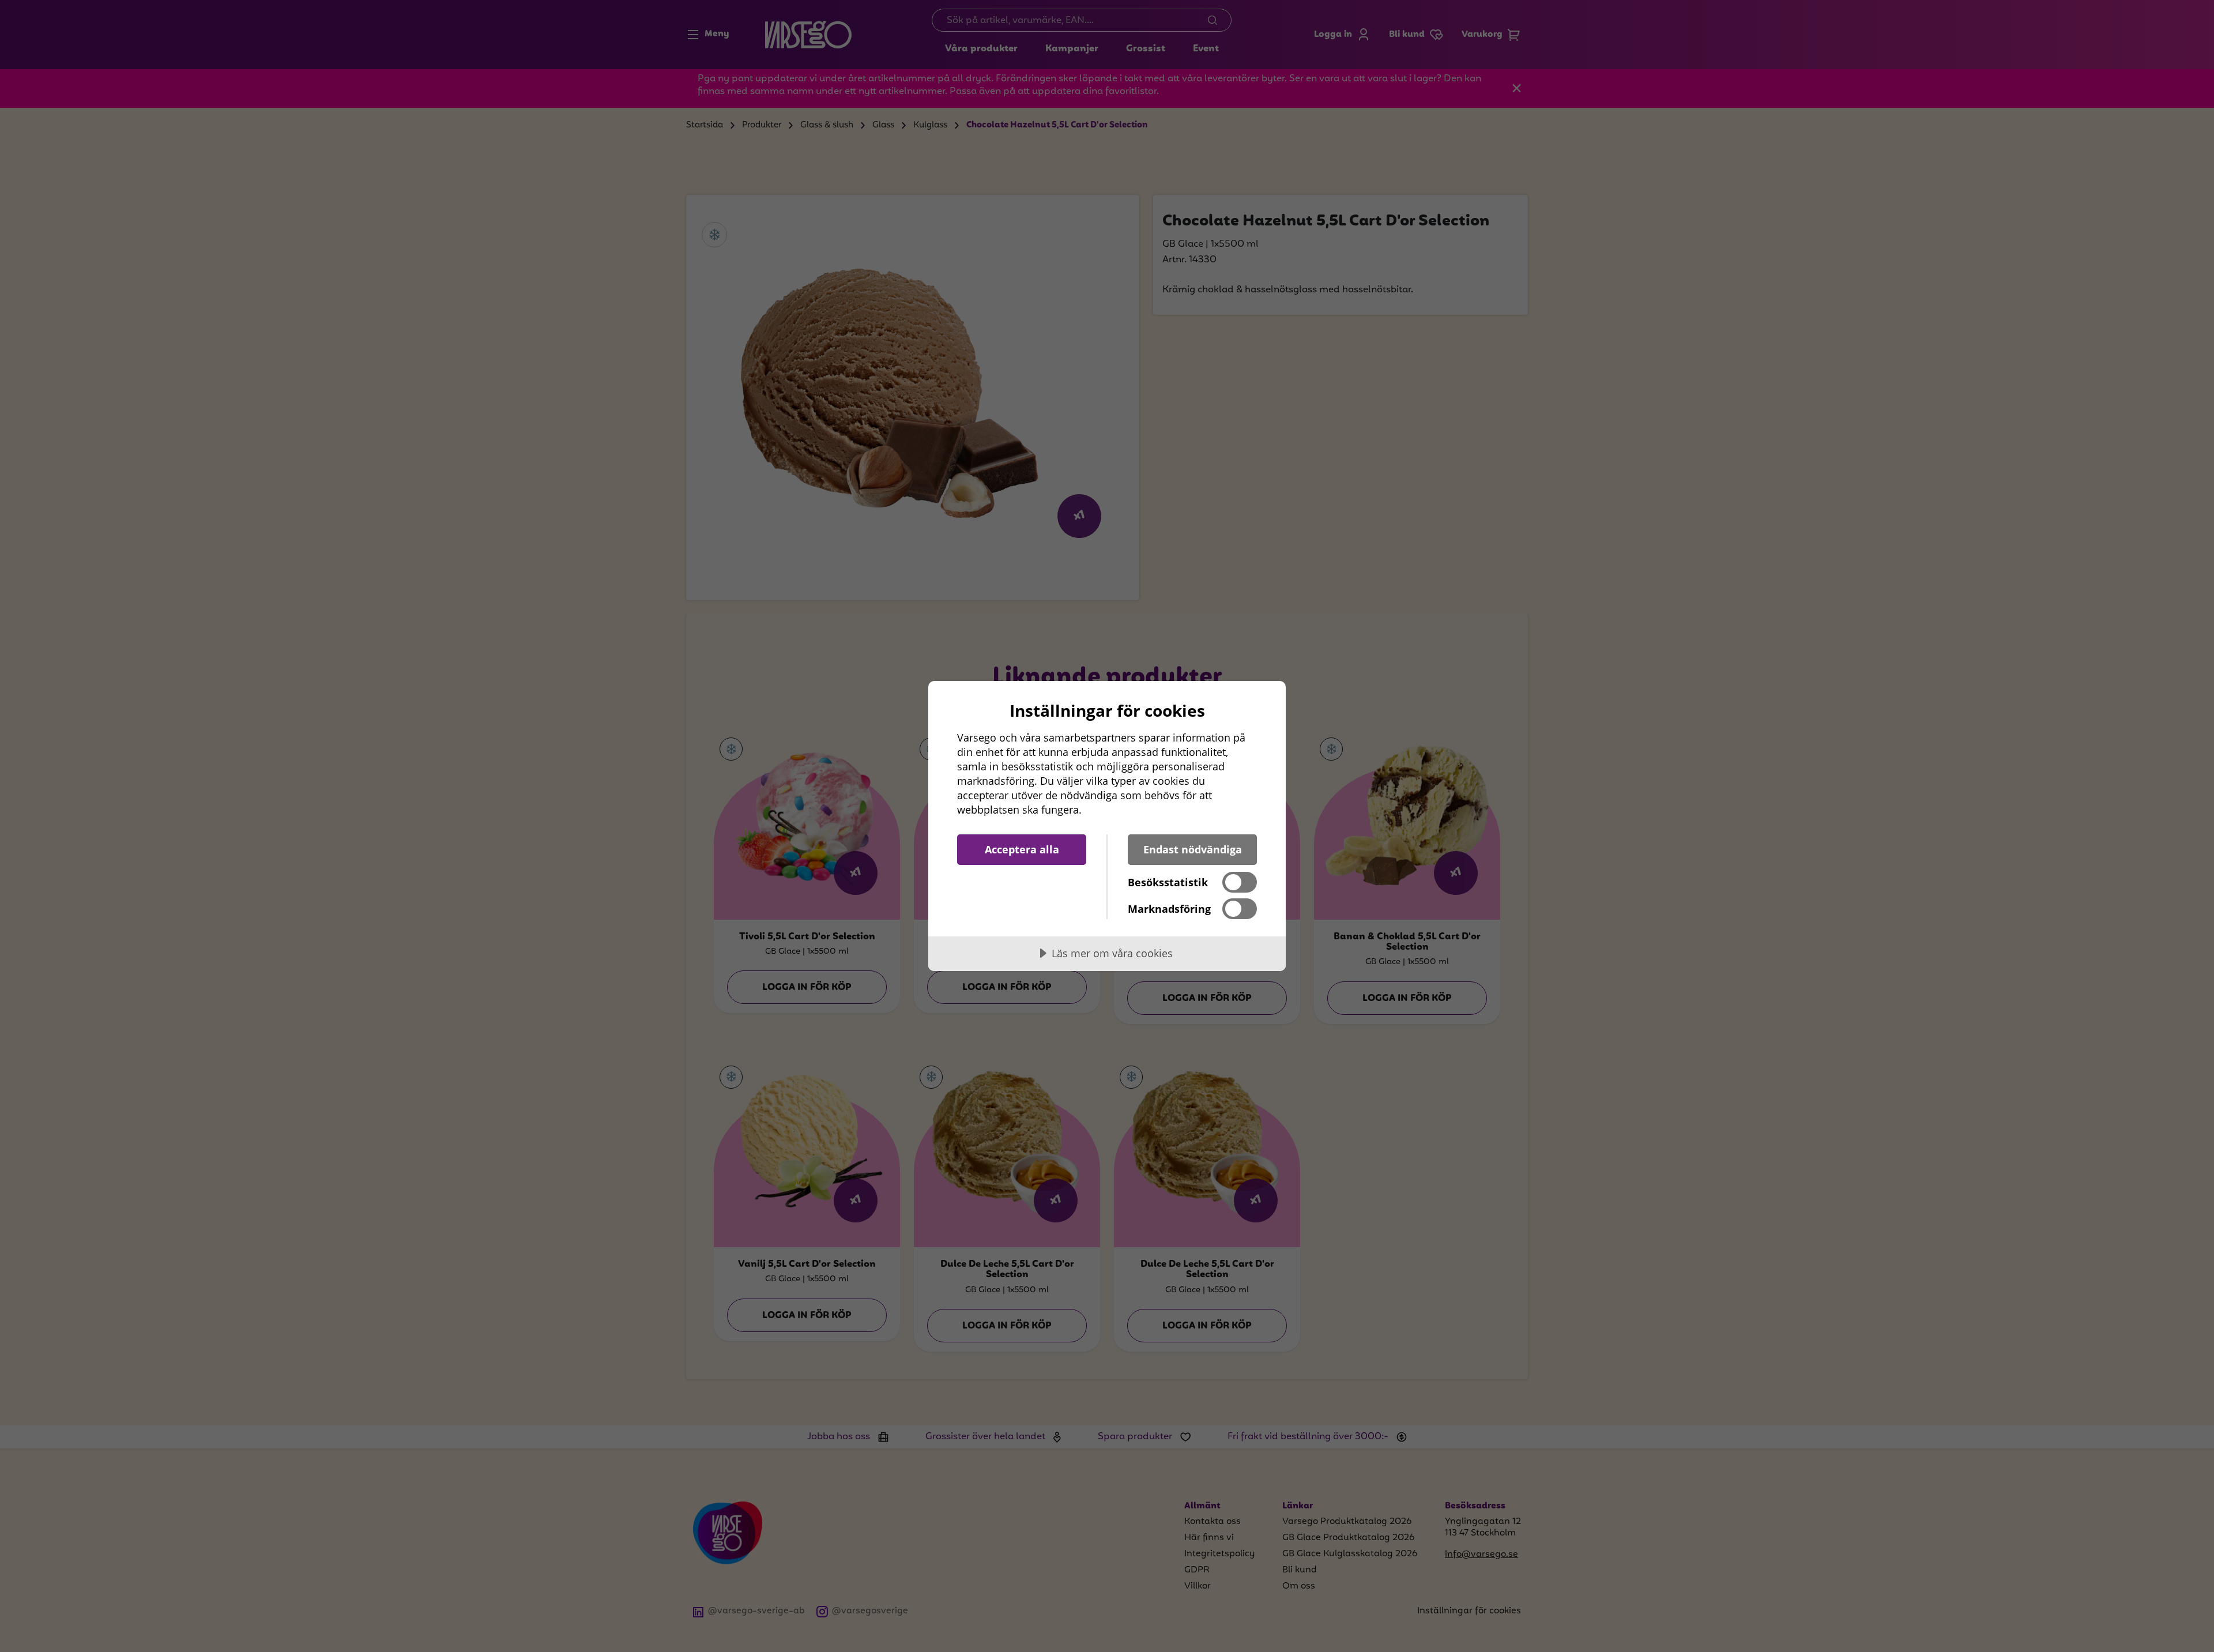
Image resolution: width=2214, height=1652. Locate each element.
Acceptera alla (1022, 849)
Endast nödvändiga (1193, 849)
